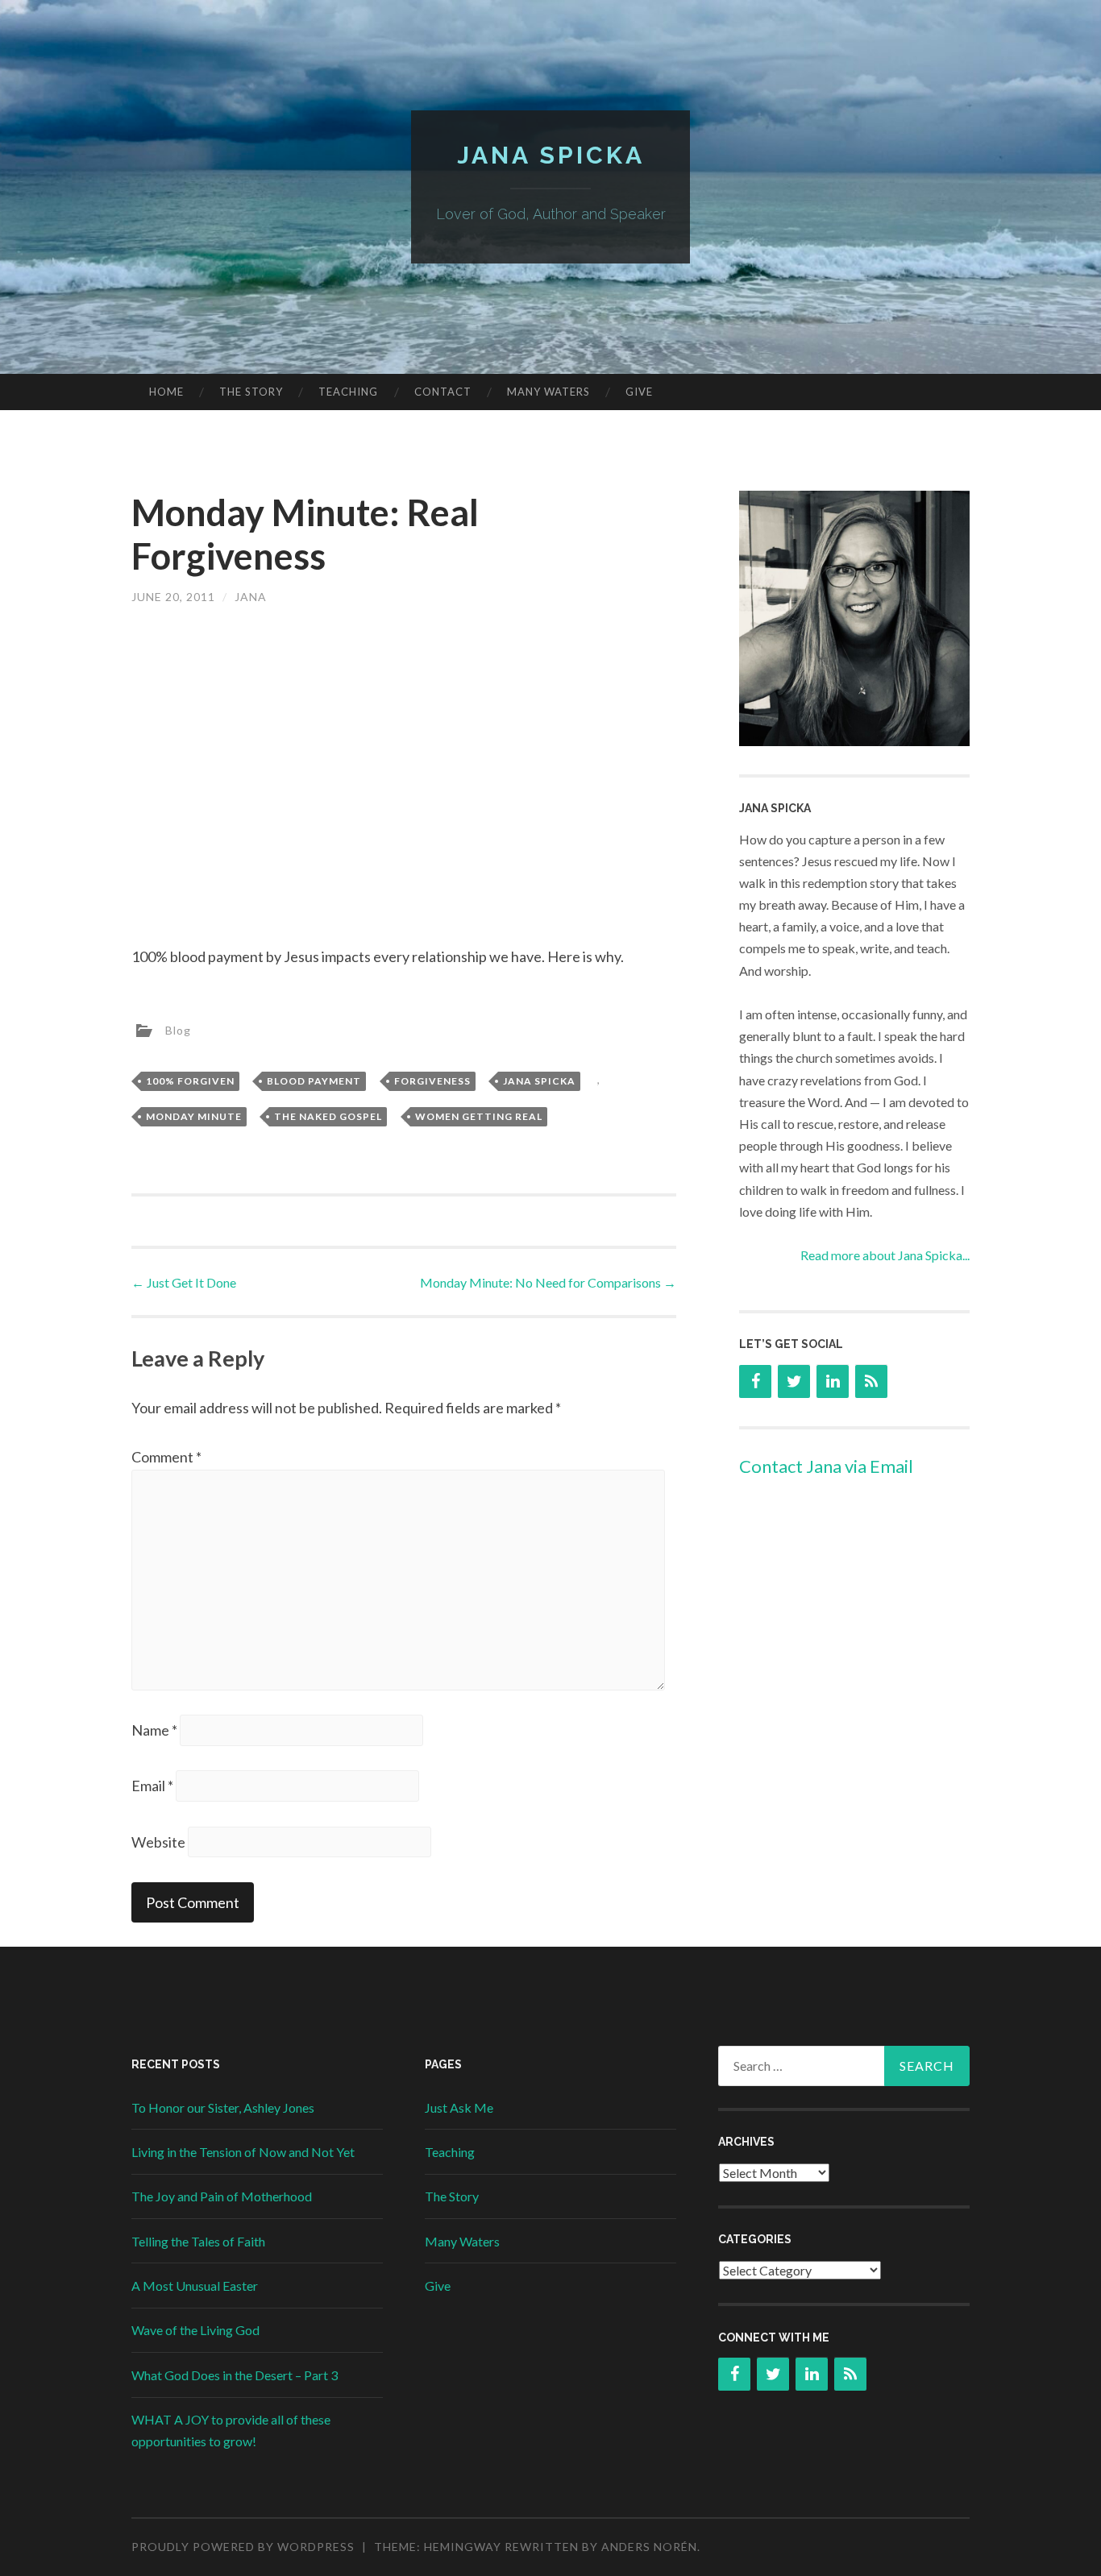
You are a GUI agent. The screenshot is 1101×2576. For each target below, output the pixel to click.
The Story (251, 392)
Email (152, 1786)
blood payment (314, 1081)
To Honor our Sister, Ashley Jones (223, 2107)
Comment (166, 1457)
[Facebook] (755, 1381)
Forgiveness (432, 1081)
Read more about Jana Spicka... (885, 1255)
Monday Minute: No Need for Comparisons (548, 1282)
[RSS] (871, 1381)
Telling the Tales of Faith (198, 2241)
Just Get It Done (184, 1282)
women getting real (479, 1116)
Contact (443, 392)
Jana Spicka (551, 155)
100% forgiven (190, 1081)
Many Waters (548, 392)
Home (166, 392)
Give (639, 392)
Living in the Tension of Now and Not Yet (243, 2152)
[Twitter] (794, 1381)
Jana (251, 597)
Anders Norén (649, 2547)
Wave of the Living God (195, 2330)
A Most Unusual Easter (195, 2286)
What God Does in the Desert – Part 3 (235, 2375)
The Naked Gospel (328, 1116)
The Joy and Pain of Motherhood (222, 2196)
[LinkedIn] (833, 1381)
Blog (178, 1029)
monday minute (194, 1116)
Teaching (348, 392)
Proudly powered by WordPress (243, 2547)
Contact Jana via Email (826, 1466)
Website (158, 1842)
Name (154, 1730)
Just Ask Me (459, 2107)
